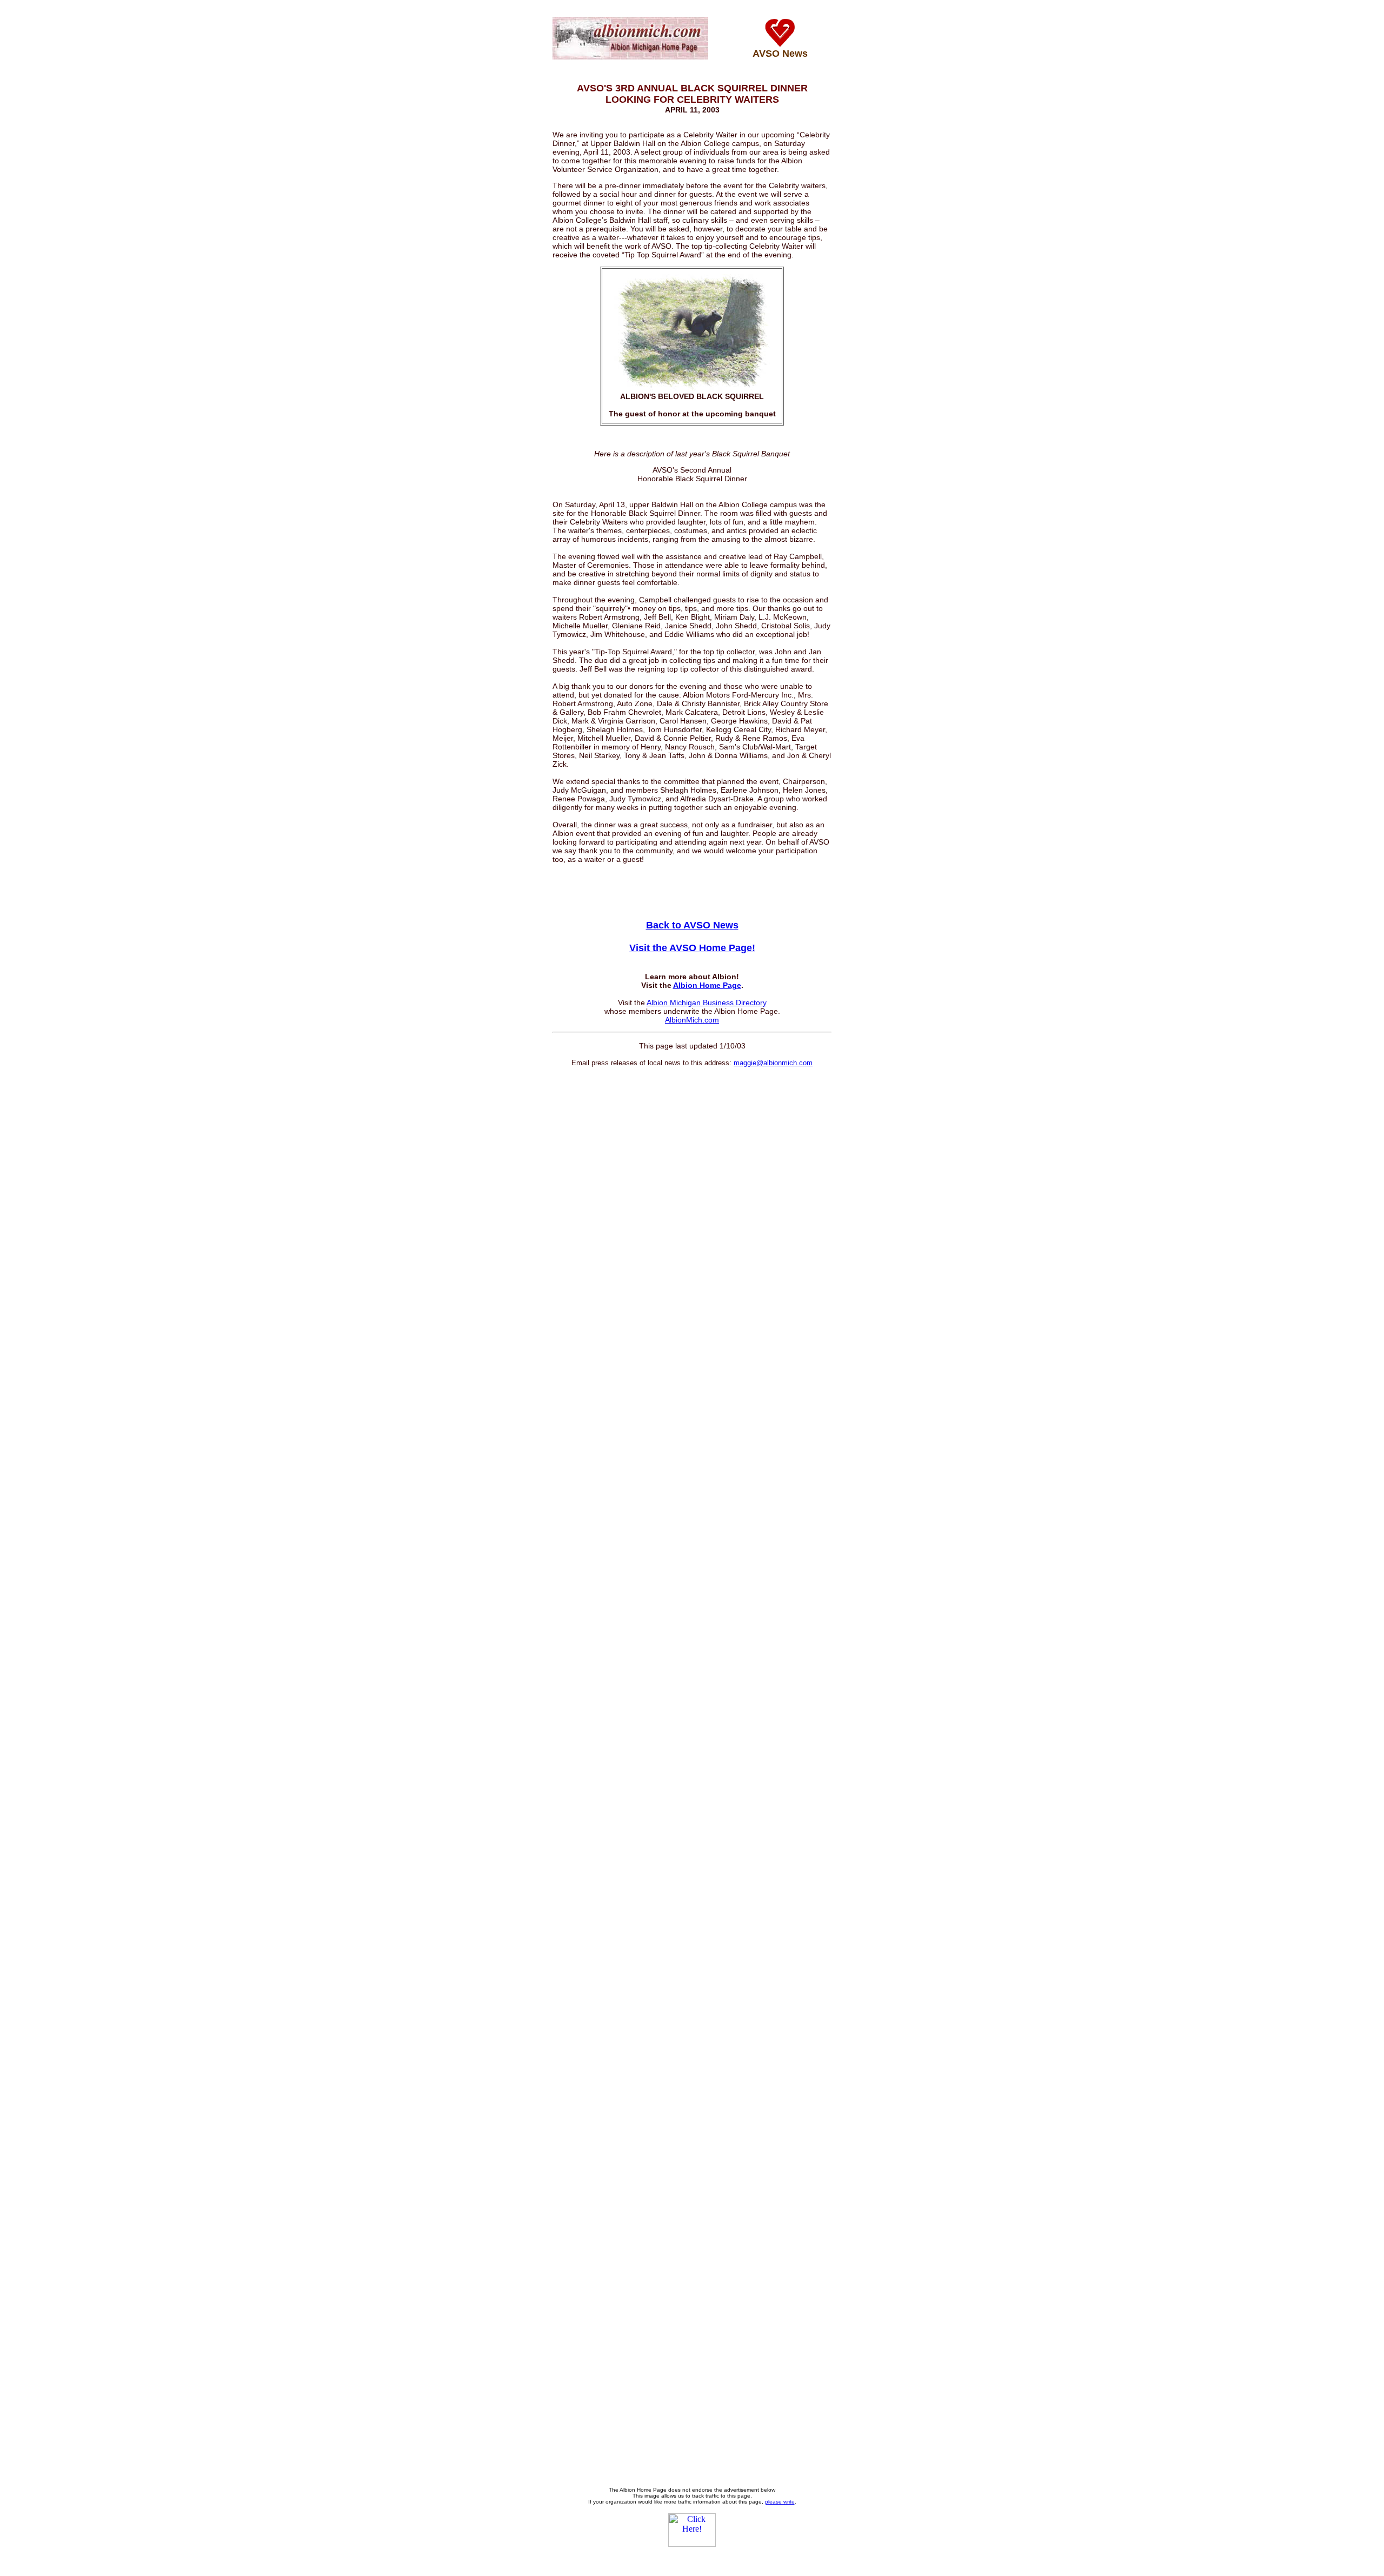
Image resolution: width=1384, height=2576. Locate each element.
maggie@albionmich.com (773, 1063)
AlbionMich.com (692, 1020)
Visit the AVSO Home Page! (692, 948)
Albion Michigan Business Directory (707, 1002)
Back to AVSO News (692, 925)
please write (780, 2502)
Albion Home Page (707, 985)
